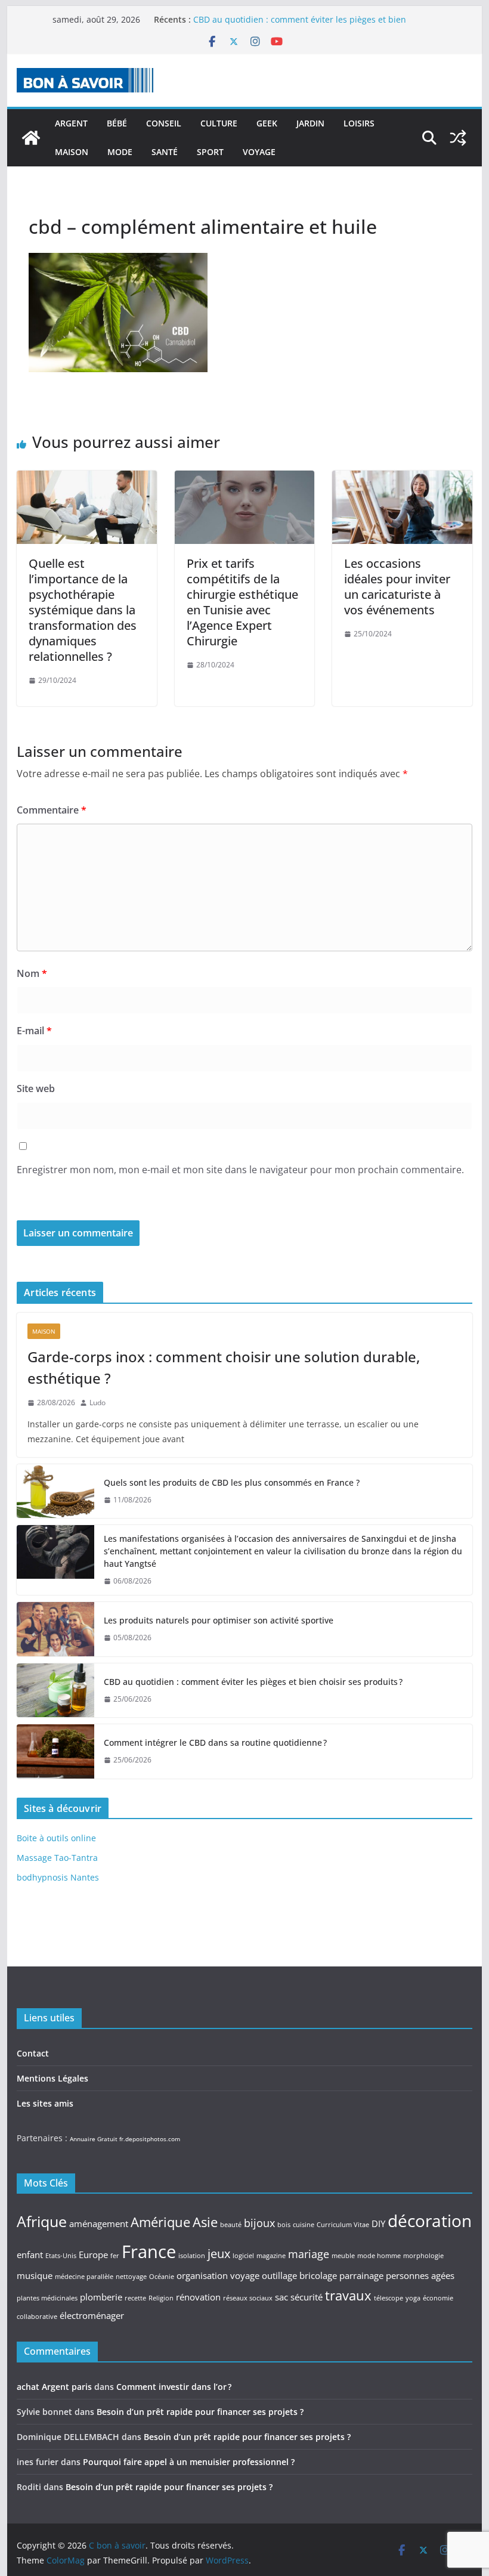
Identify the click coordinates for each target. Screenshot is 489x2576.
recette (135, 2298)
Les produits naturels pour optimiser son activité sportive (219, 1620)
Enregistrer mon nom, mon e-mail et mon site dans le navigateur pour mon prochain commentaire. (240, 1170)
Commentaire (52, 810)
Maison (72, 152)
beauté (231, 2225)
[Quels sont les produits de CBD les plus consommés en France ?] (55, 1491)
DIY (378, 2224)
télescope (389, 2298)
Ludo (98, 1403)
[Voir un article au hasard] (458, 138)
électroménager (92, 2315)
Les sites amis (45, 2103)
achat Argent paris (54, 2387)
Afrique (42, 2221)
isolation (192, 2256)
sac (281, 2297)
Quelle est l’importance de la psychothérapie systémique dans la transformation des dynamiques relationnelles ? (83, 610)
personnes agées (420, 2275)
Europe (93, 2255)
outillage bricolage (299, 2275)
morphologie (423, 2256)
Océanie (162, 2277)
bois (284, 2225)
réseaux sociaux (248, 2298)
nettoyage (131, 2277)
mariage (309, 2254)
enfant (30, 2255)
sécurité (307, 2297)
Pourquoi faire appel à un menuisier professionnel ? (189, 2462)
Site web (36, 1088)
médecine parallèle (84, 2277)
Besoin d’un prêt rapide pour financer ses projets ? (200, 2412)
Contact (33, 2053)
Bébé (117, 123)
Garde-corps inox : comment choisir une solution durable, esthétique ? (224, 1367)
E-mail (34, 1031)
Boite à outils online (56, 1838)
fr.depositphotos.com (150, 2139)
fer (115, 2256)
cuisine (304, 2225)
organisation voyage (218, 2275)
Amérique (160, 2222)
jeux (219, 2253)
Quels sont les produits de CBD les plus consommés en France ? (232, 1482)
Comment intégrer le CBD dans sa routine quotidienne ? (215, 1742)
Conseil (164, 123)
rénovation (198, 2297)
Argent (71, 123)
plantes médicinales (47, 2298)
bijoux (259, 2223)
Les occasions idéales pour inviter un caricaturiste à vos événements (397, 587)
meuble (343, 2256)
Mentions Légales (52, 2078)
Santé (165, 152)
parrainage (361, 2275)
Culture (219, 123)
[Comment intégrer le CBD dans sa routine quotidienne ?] (55, 1751)
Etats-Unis (61, 2256)
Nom (32, 973)
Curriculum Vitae (343, 2225)
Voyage (259, 152)
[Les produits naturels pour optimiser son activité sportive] (55, 1629)
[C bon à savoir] (31, 138)
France (149, 2252)
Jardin (310, 123)
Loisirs (359, 123)
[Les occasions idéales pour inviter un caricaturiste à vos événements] (402, 479)
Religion (161, 2298)
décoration (430, 2221)
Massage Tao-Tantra (57, 1858)
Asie (205, 2222)
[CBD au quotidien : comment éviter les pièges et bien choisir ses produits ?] (55, 1690)
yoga (413, 2298)
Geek (267, 123)
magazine (271, 2256)
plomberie (101, 2297)
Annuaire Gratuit (94, 2139)
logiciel (243, 2256)
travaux (348, 2295)
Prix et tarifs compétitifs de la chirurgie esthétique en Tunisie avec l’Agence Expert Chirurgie (242, 602)
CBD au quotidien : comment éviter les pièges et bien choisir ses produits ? (253, 1682)
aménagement (99, 2224)
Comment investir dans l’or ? (174, 2387)
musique (35, 2275)
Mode (120, 152)
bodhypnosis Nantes (58, 1877)
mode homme (379, 2256)
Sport (210, 152)
